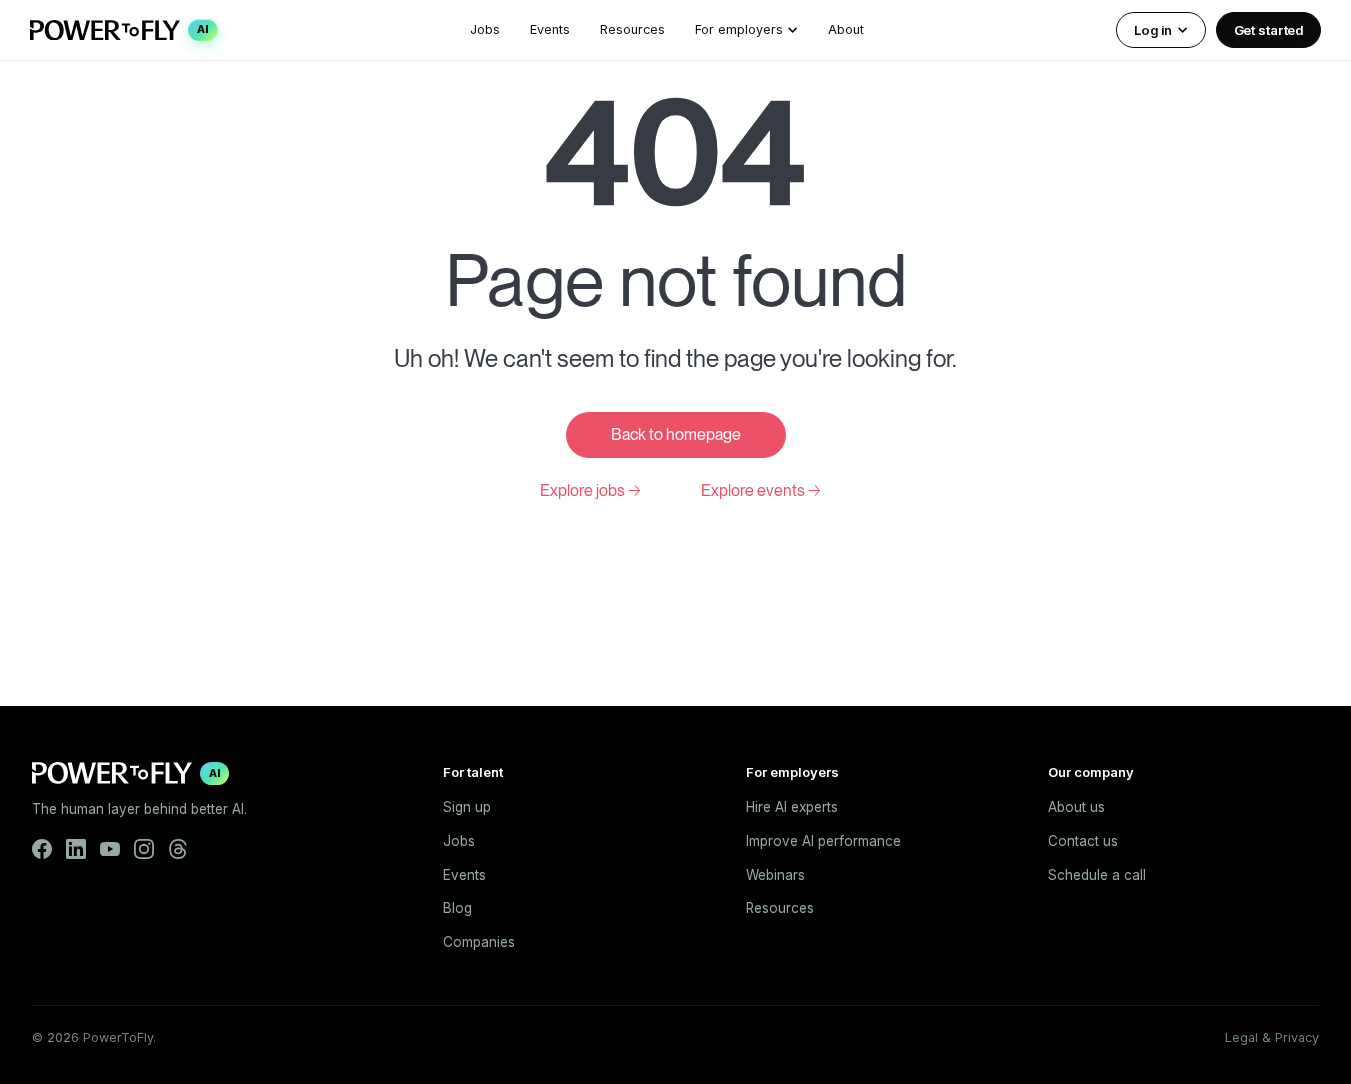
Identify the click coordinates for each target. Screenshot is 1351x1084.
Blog (457, 908)
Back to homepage (676, 434)
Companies (479, 942)
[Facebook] (42, 849)
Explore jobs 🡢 (590, 490)
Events (550, 29)
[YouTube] (110, 849)
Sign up (467, 807)
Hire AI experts (792, 807)
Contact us (1083, 841)
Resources (632, 29)
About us (1076, 807)
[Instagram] (144, 849)
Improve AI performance (823, 841)
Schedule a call (1097, 875)
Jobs (485, 29)
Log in (1152, 30)
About (846, 29)
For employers (739, 29)
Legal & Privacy (1272, 1037)
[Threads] (178, 849)
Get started (1269, 30)
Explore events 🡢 (761, 490)
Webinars (775, 875)
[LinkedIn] (76, 849)
